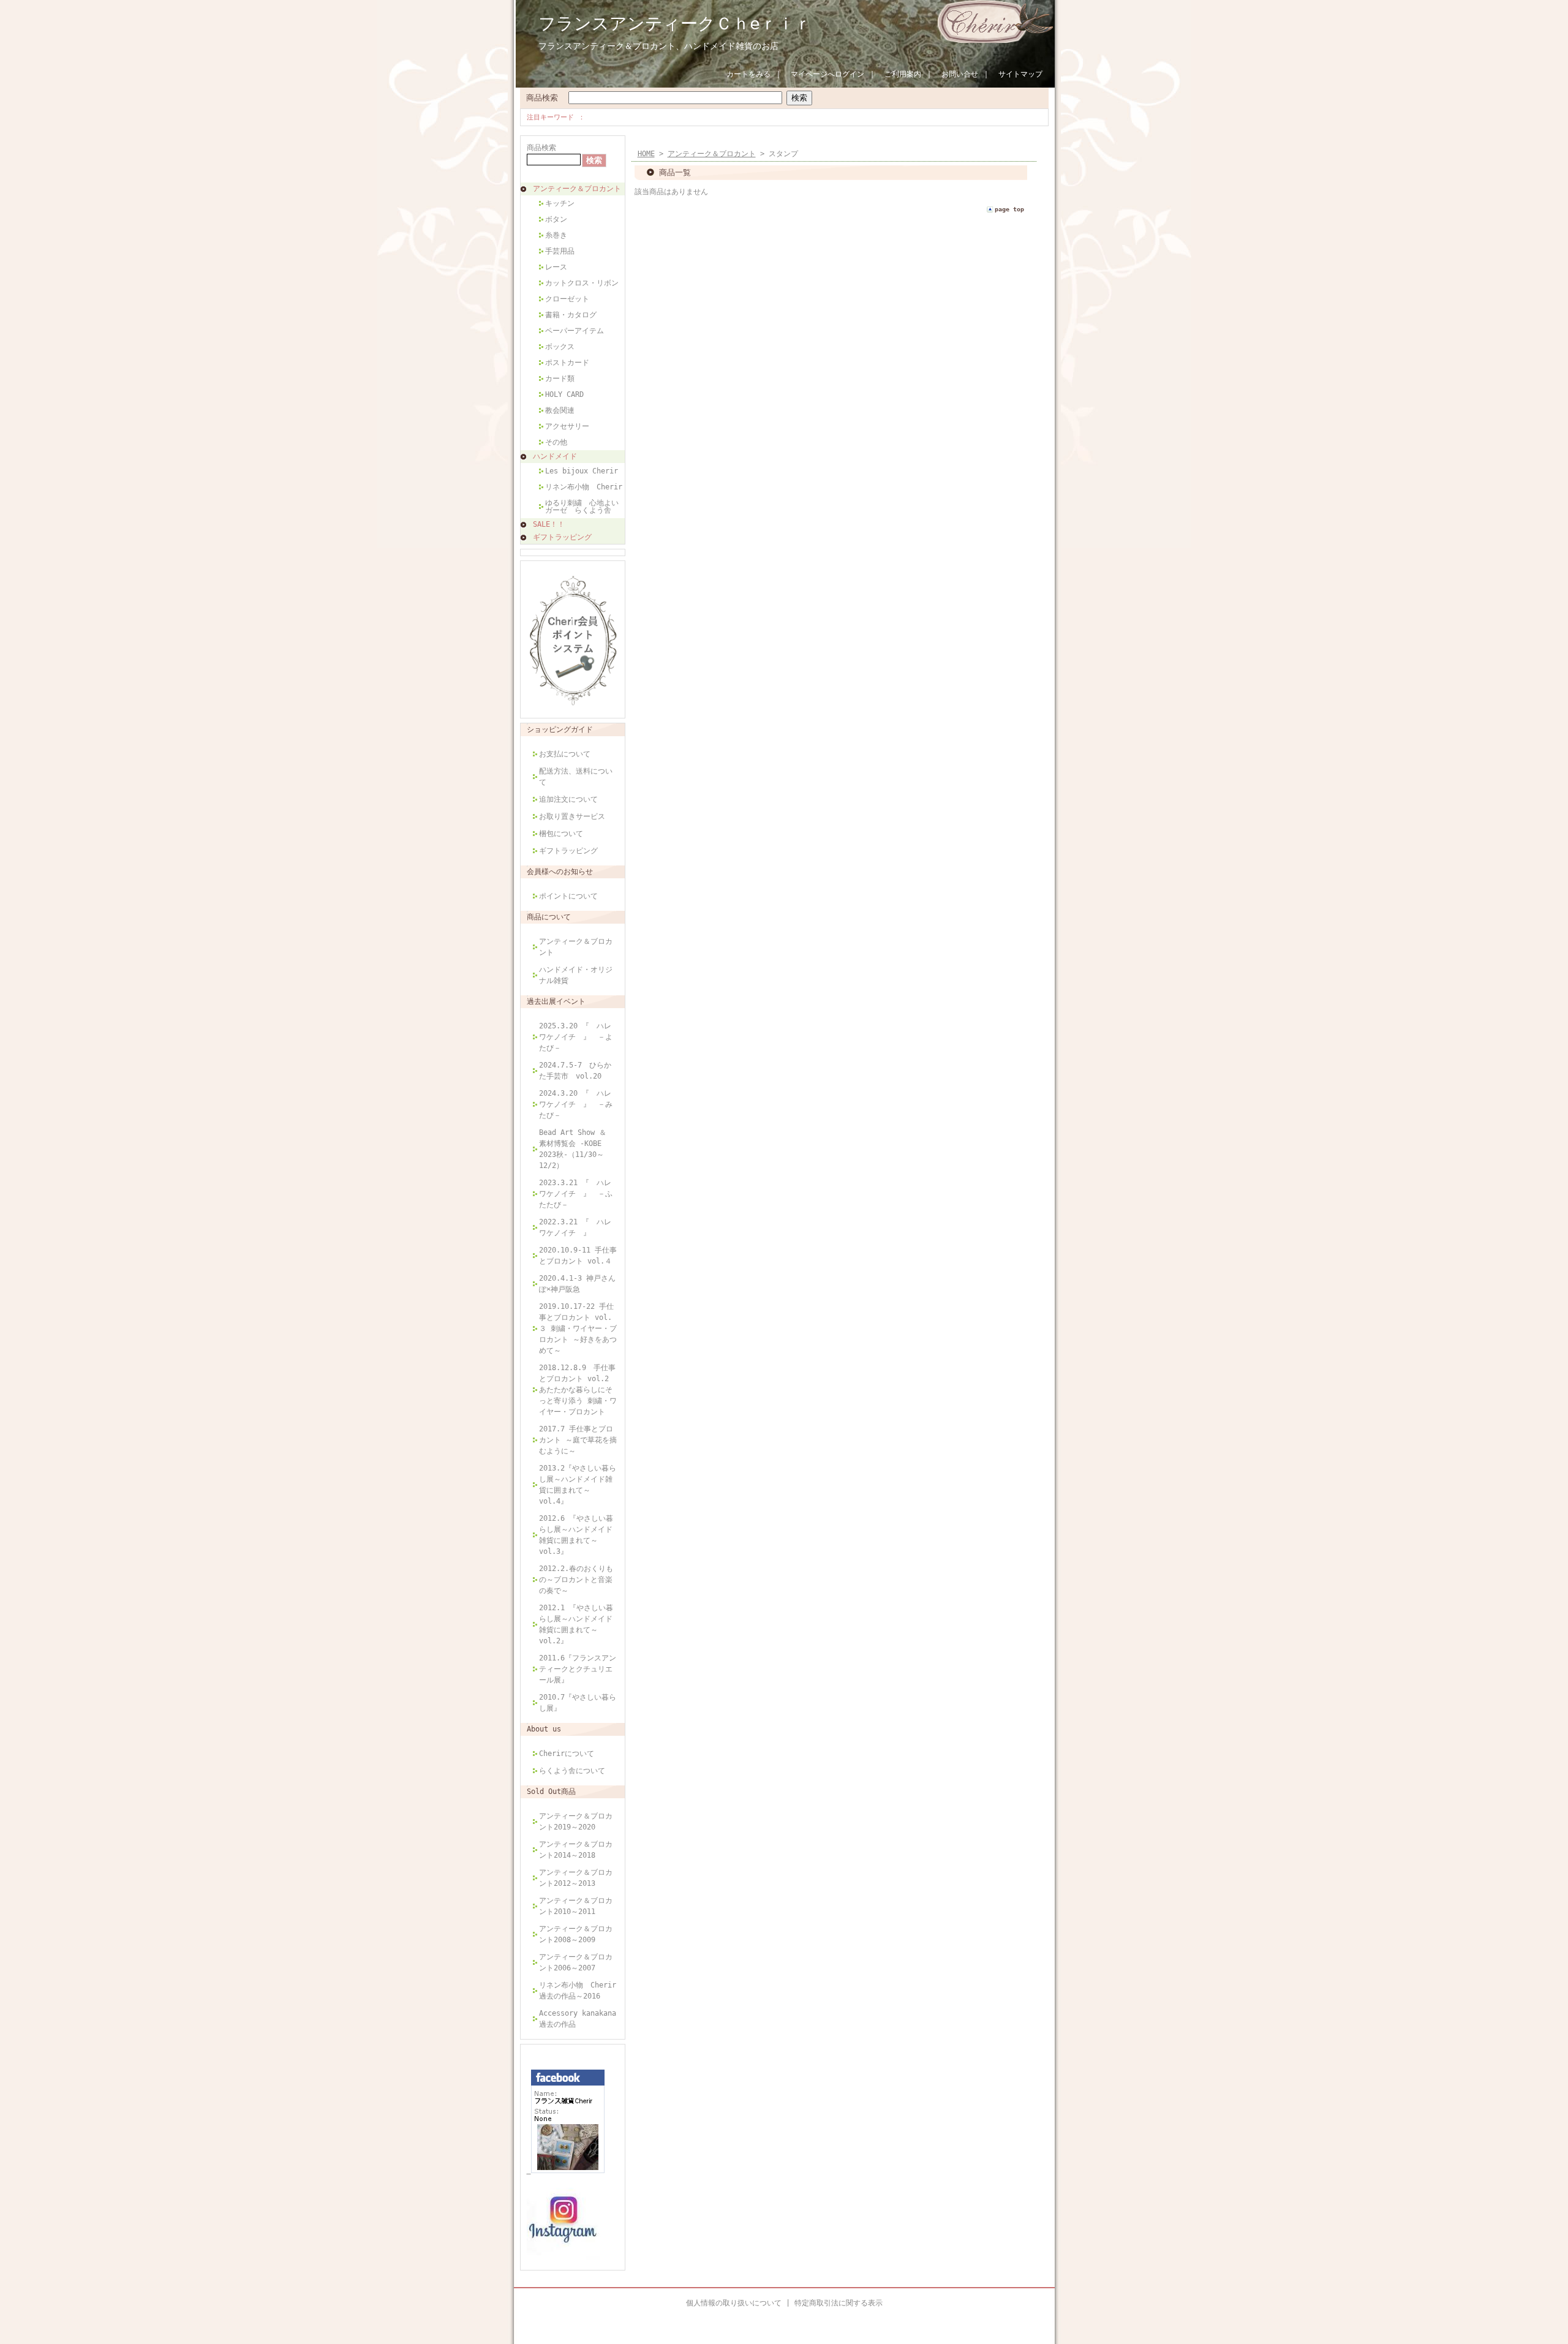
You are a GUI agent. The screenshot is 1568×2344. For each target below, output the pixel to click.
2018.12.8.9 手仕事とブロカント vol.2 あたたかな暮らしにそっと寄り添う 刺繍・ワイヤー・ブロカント (578, 1390)
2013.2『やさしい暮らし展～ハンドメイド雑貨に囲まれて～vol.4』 (578, 1485)
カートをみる (748, 74)
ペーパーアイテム (575, 331)
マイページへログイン (827, 74)
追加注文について (568, 799)
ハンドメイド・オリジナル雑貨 (576, 975)
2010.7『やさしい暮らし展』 (578, 1703)
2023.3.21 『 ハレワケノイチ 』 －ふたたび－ (576, 1194)
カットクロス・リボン (582, 283)
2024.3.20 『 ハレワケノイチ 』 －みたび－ (576, 1104)
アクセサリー (567, 426)
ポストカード (567, 363)
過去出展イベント (556, 1001)
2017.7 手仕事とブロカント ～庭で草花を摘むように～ (578, 1440)
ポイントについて (568, 896)
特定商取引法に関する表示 (839, 2303)
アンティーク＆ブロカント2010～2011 (576, 1906)
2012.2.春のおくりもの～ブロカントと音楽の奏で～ (576, 1580)
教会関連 (560, 410)
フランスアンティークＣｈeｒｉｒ (675, 24)
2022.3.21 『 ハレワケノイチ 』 (575, 1227)
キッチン (560, 203)
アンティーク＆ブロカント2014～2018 (576, 1850)
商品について (549, 917)
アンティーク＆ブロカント (577, 189)
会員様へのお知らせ (560, 872)
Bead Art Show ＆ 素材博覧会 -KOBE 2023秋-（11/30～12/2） (573, 1149)
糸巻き (556, 235)
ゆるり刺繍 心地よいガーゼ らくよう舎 (582, 507)
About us (544, 1729)
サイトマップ (1020, 74)
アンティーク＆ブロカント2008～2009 (576, 1934)
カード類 (560, 379)
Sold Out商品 (551, 1792)
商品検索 (542, 98)
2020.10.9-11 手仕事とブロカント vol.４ (578, 1256)
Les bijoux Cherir (582, 471)
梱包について (561, 834)
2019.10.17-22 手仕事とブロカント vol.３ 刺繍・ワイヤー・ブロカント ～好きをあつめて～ (578, 1328)
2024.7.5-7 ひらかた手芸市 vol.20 (575, 1071)
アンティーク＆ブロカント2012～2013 (576, 1878)
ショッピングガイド (560, 729)
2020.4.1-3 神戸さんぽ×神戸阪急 (577, 1284)
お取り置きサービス (572, 816)
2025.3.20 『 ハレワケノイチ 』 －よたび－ (576, 1037)
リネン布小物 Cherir (584, 487)
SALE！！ (549, 524)
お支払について (568, 754)
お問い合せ (960, 74)
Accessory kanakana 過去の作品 (578, 2019)
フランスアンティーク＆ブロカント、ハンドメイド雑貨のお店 (658, 46)
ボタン (556, 219)
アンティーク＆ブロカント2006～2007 (576, 1962)
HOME (646, 154)
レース (556, 267)
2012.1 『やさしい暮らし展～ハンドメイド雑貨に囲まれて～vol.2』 (576, 1624)
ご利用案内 (903, 74)
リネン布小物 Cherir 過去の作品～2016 (578, 1991)
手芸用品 (560, 251)
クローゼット (567, 299)
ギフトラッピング (562, 537)
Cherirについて (567, 1754)
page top (1009, 209)
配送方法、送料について (576, 777)
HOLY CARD (564, 394)
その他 (556, 442)
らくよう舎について (572, 1771)
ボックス (560, 347)
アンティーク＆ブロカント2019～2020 (576, 1822)
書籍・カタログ (571, 315)
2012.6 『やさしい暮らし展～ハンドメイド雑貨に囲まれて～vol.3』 (576, 1535)
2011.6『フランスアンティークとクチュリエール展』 (578, 1669)
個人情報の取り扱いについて (734, 2303)
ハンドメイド (555, 456)
